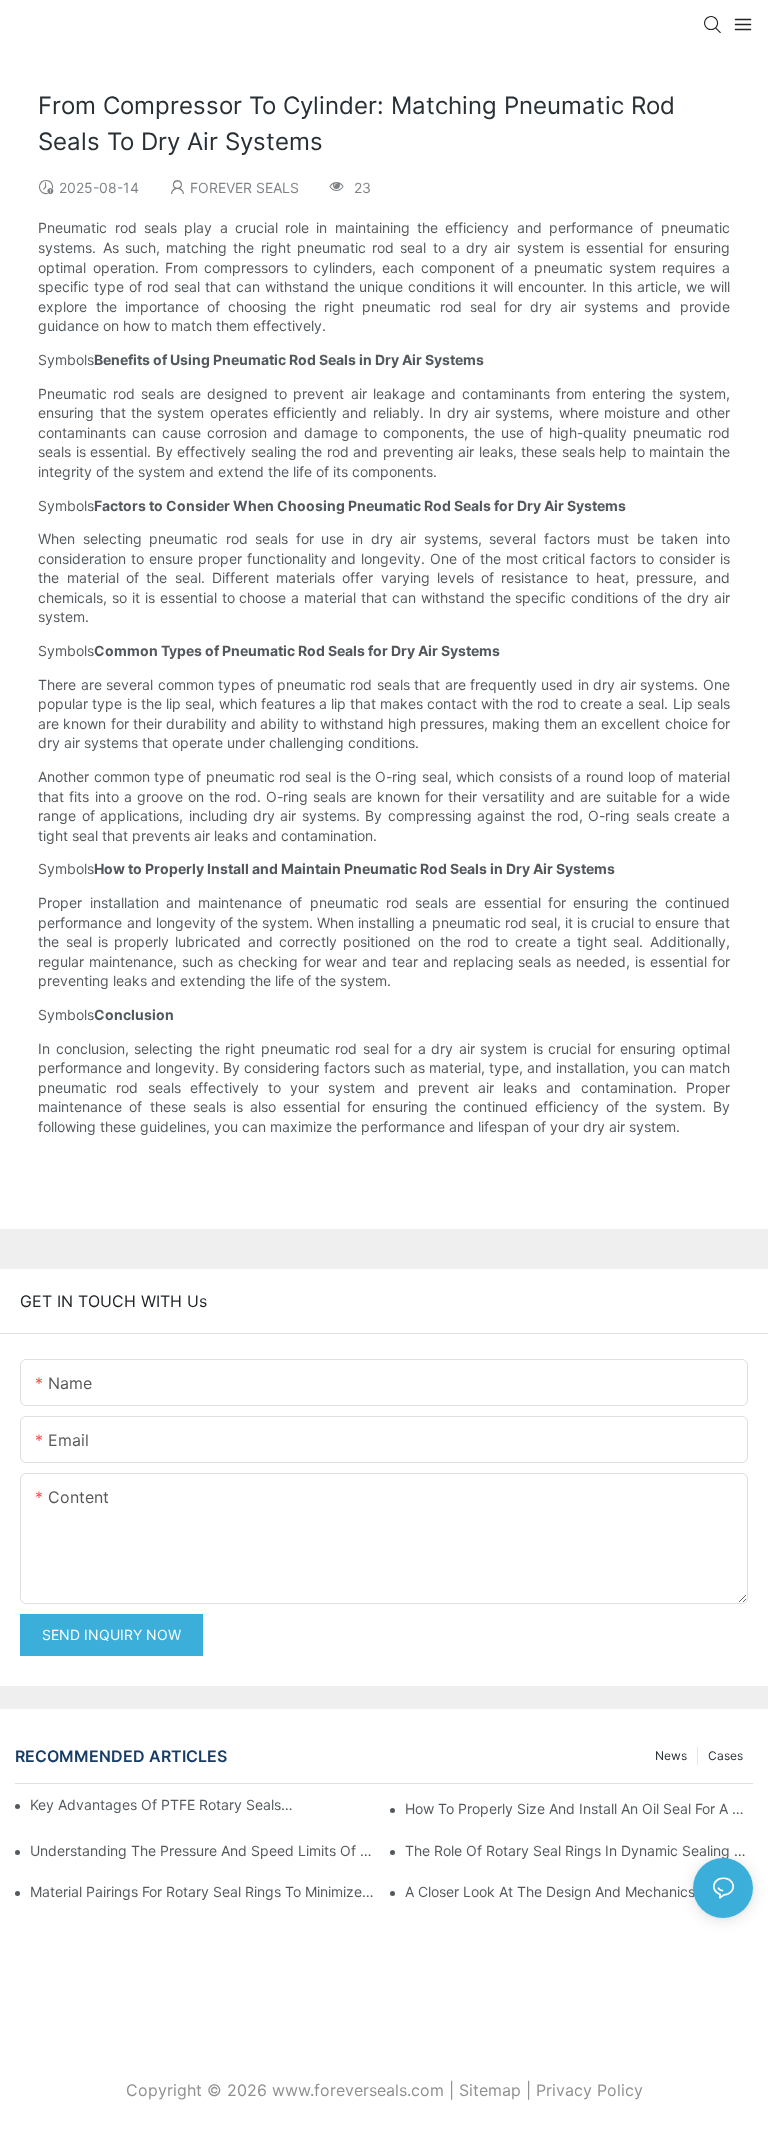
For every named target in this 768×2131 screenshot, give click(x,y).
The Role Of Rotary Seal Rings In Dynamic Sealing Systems (579, 1850)
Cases (725, 1755)
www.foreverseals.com (358, 2090)
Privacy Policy (589, 2090)
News (671, 1755)
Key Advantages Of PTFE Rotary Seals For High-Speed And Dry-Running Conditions (163, 1804)
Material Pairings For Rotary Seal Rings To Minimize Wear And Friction (204, 1891)
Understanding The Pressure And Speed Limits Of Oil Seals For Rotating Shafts (204, 1850)
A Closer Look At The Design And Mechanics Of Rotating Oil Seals (579, 1891)
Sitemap (490, 2090)
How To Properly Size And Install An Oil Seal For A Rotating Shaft (579, 1808)
